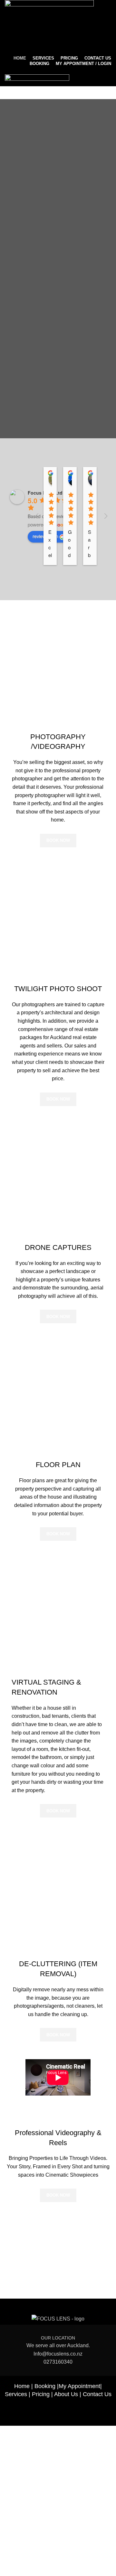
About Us (66, 2394)
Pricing (41, 2394)
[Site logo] (49, 27)
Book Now (58, 840)
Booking (45, 2386)
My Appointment (79, 2386)
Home (22, 2386)
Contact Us (97, 2394)
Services (16, 2394)
